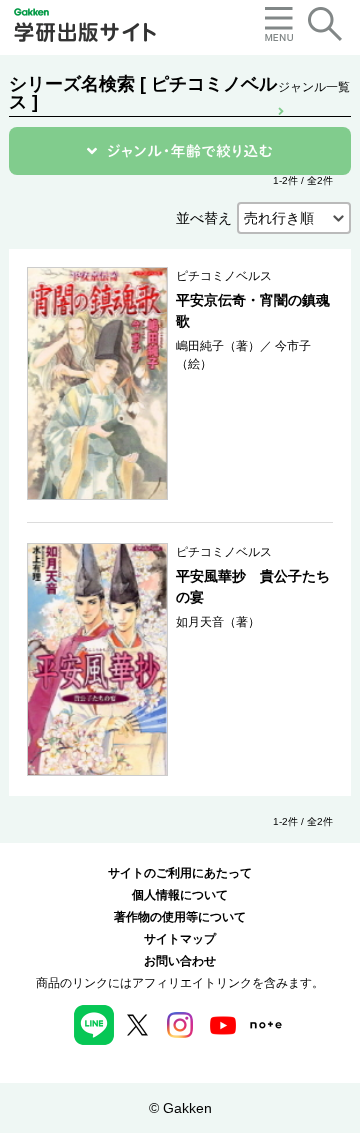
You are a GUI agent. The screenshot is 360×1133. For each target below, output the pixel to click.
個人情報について (180, 895)
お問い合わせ (180, 961)
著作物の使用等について (180, 917)
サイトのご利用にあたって (180, 873)
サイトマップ (180, 939)
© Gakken (180, 1108)
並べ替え (204, 218)
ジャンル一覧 (314, 87)
